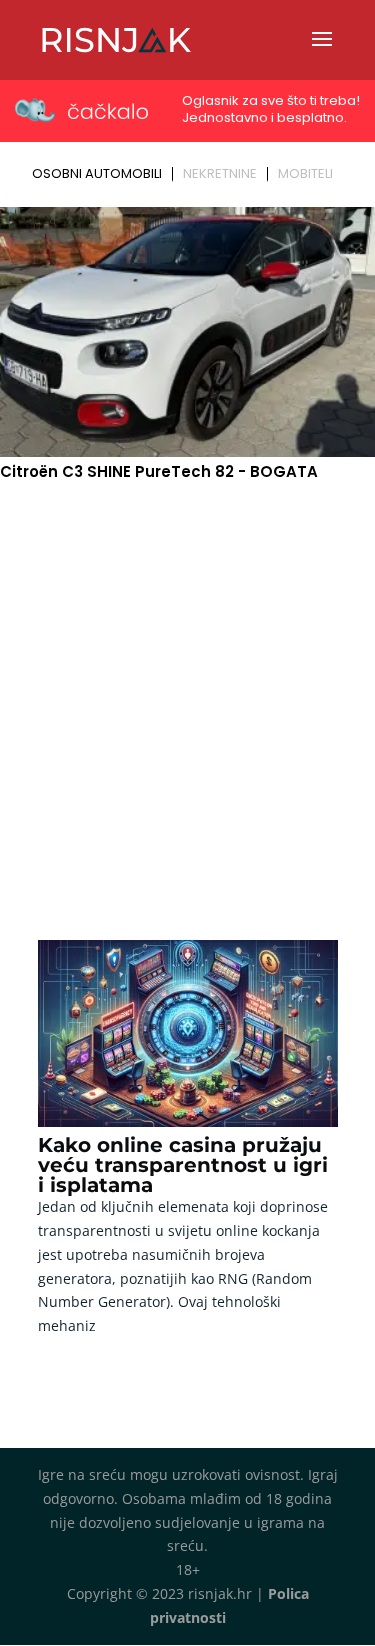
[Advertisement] (187, 682)
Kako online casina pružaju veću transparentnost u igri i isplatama (183, 1165)
